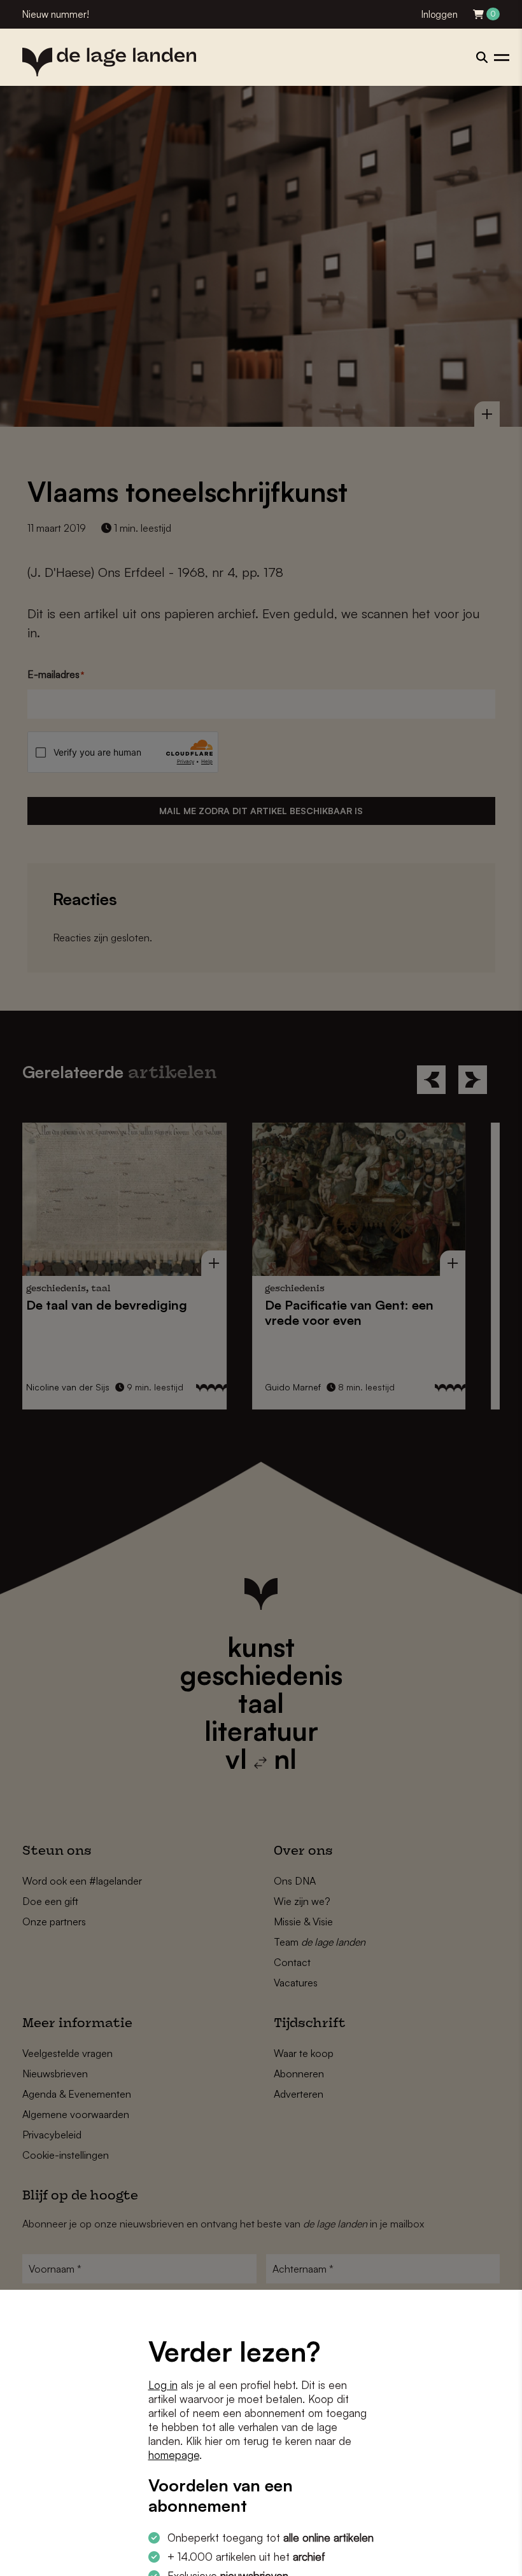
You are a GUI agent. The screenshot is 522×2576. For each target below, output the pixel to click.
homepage (174, 2455)
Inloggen (440, 14)
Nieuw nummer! (56, 14)
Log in (163, 2385)
